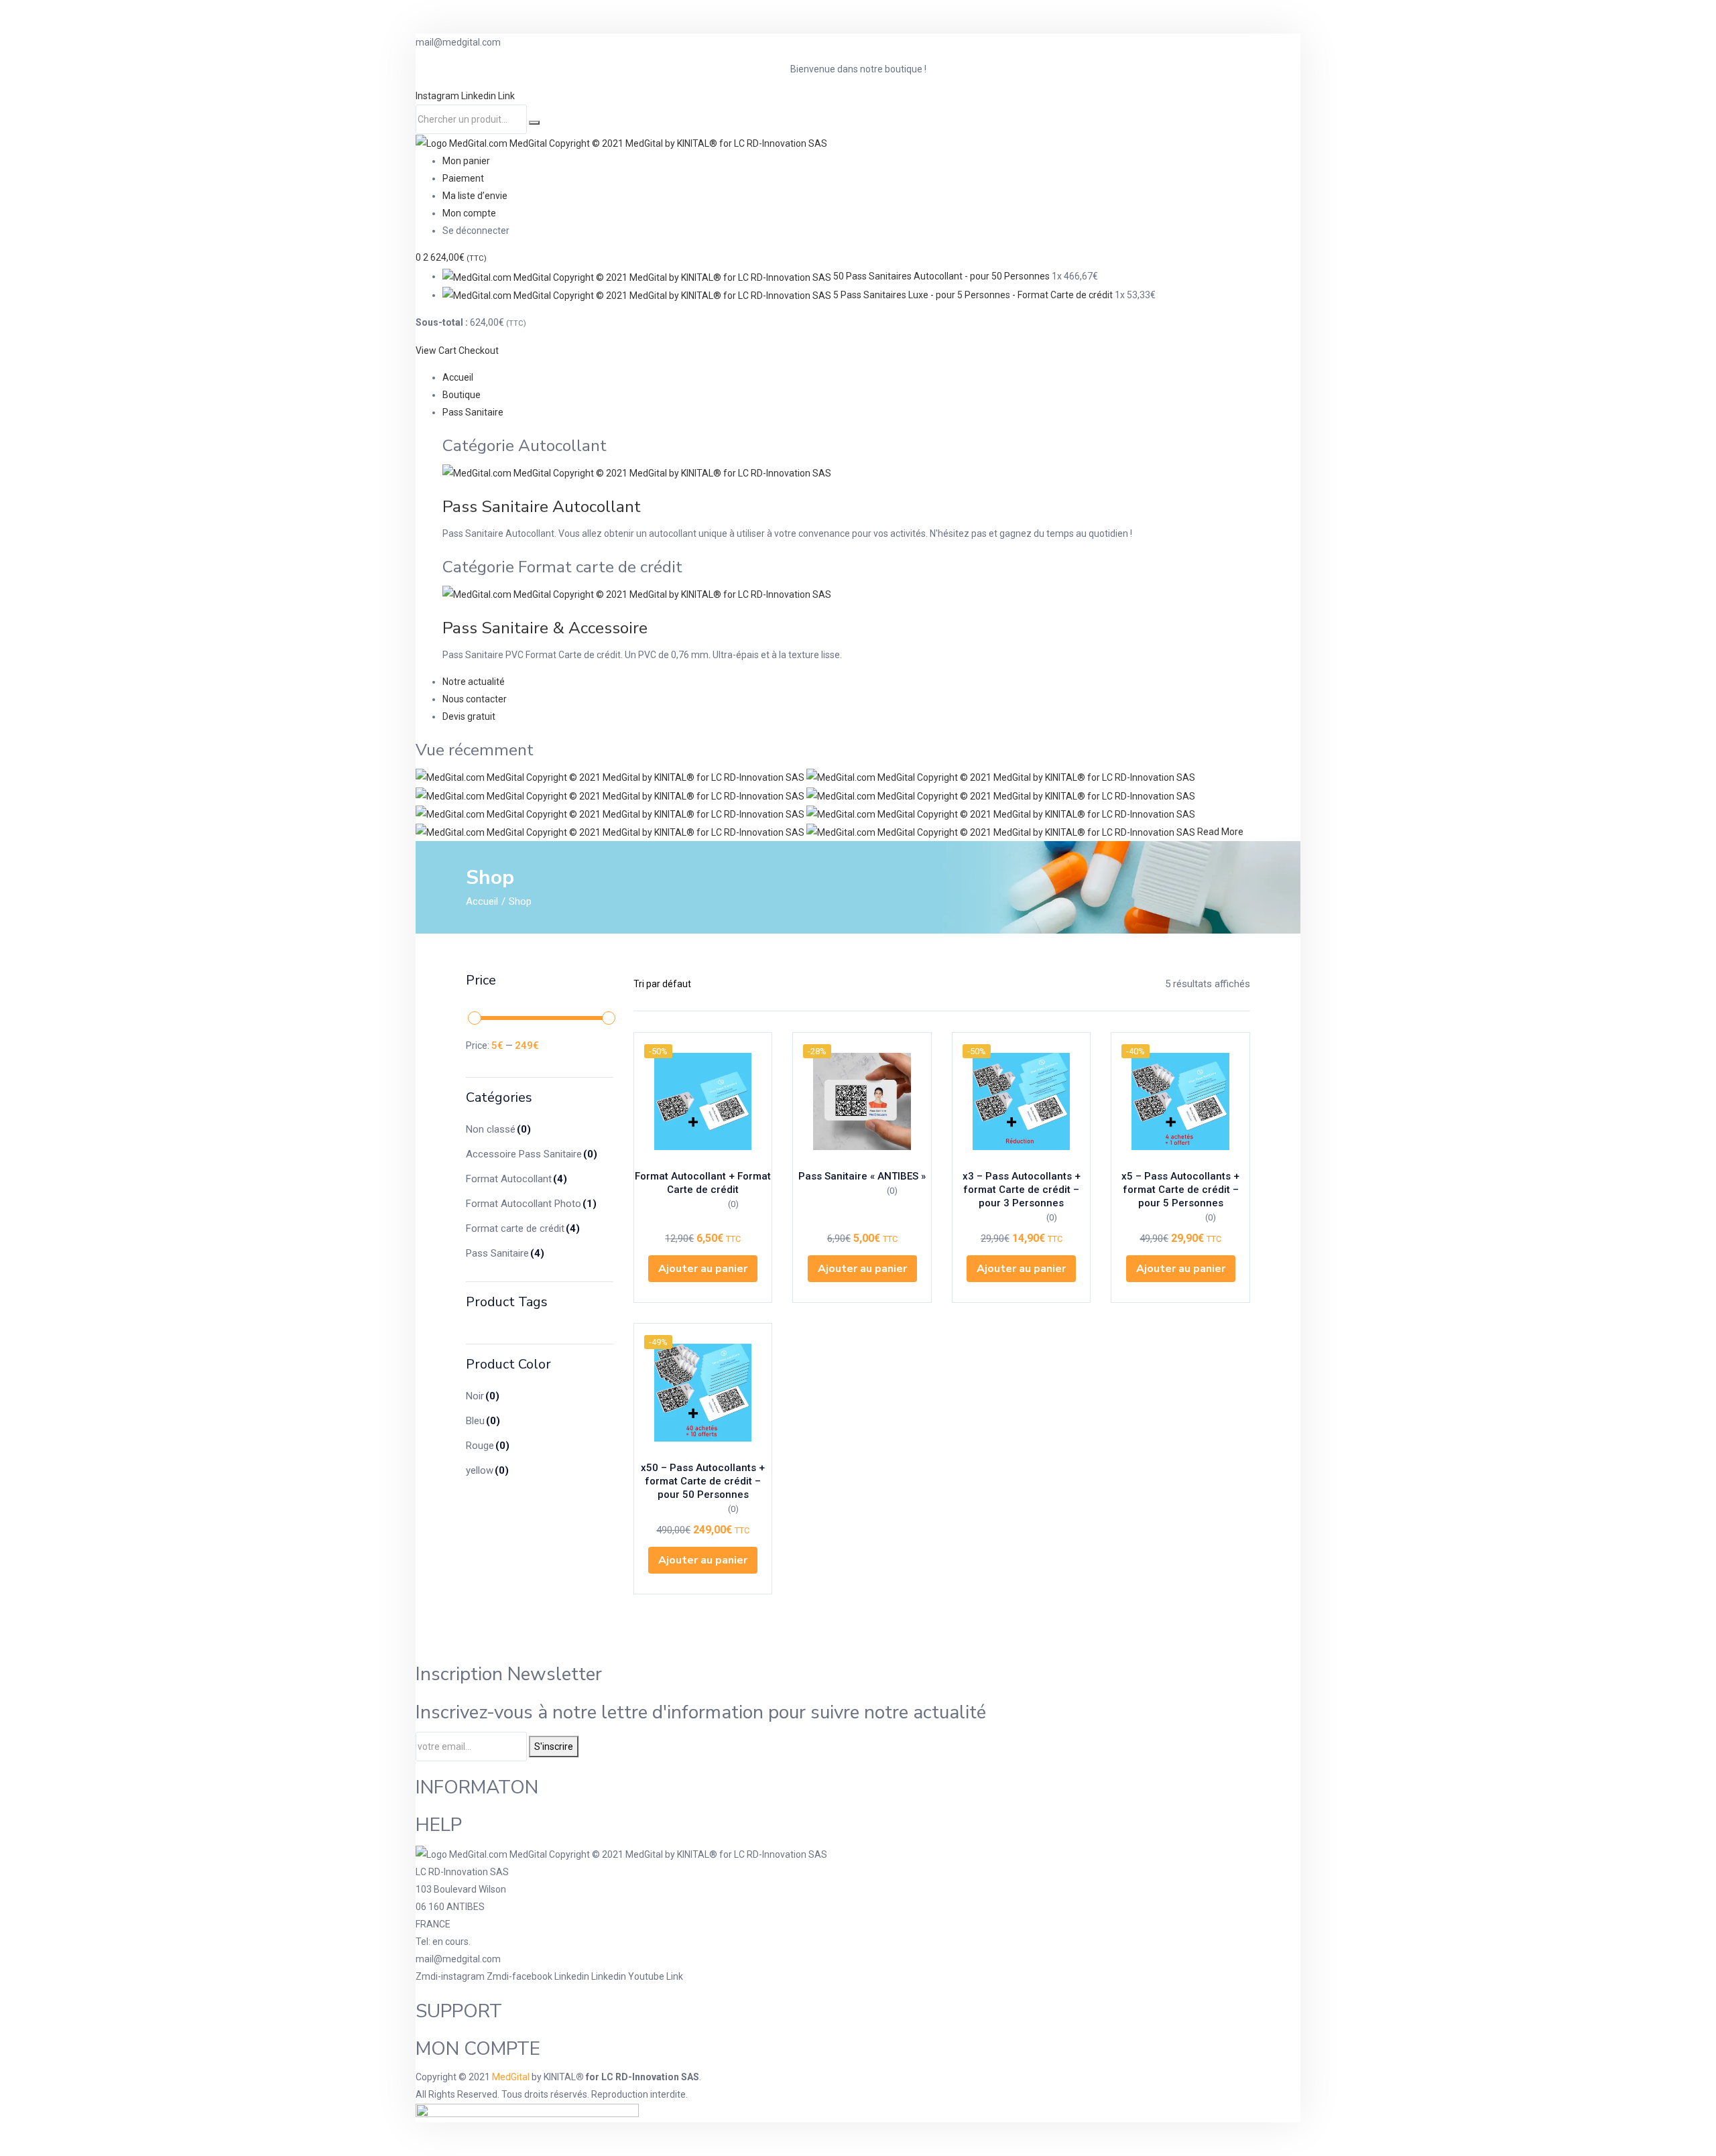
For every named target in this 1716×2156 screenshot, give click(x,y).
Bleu (483, 1421)
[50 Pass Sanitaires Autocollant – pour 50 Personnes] (611, 777)
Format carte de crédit (523, 1228)
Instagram (438, 96)
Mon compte (469, 213)
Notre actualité (474, 682)
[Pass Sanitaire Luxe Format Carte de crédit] (1002, 832)
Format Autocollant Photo (531, 1204)
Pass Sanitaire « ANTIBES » (862, 1176)
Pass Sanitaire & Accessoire (545, 628)
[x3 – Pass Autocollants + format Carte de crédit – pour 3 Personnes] (1022, 1102)
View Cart (436, 351)
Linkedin (480, 96)
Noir (483, 1396)
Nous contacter (475, 699)
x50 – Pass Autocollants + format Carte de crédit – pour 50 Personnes (703, 1481)
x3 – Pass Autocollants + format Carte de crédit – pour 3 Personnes (1022, 1190)
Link (506, 96)
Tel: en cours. (443, 1942)
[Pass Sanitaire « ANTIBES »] (862, 1102)
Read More (1220, 832)
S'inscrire (554, 1747)
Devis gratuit (469, 716)
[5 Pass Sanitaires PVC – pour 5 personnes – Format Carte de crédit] (1001, 795)
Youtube (647, 1976)
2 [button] (455, 257)
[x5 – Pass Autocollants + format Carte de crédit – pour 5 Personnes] (1180, 1102)
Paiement (463, 178)
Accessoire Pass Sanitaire (532, 1154)
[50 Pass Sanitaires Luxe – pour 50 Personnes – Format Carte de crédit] (611, 832)
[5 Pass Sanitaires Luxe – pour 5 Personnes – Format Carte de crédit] (611, 814)
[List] (806, 984)
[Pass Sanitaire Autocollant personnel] (611, 795)
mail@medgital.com (458, 1959)
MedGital (511, 2077)
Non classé (498, 1129)
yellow (487, 1470)
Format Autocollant (516, 1179)
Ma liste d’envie (475, 196)
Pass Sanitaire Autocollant (542, 507)
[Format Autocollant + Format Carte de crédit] (703, 1102)
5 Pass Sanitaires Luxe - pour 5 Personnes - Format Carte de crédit (973, 295)
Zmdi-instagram (451, 1976)
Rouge (488, 1446)
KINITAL (560, 2077)
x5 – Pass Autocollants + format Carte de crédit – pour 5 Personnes (1180, 1190)
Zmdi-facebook (520, 1976)
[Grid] (784, 984)
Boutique (462, 395)
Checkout (479, 351)
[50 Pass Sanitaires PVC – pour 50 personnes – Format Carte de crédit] (1001, 814)
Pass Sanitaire (473, 412)
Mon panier (466, 161)
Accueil (458, 377)
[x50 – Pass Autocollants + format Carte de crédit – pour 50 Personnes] (703, 1393)
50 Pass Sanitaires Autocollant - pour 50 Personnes (941, 276)
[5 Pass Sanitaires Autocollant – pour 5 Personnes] (1001, 777)
